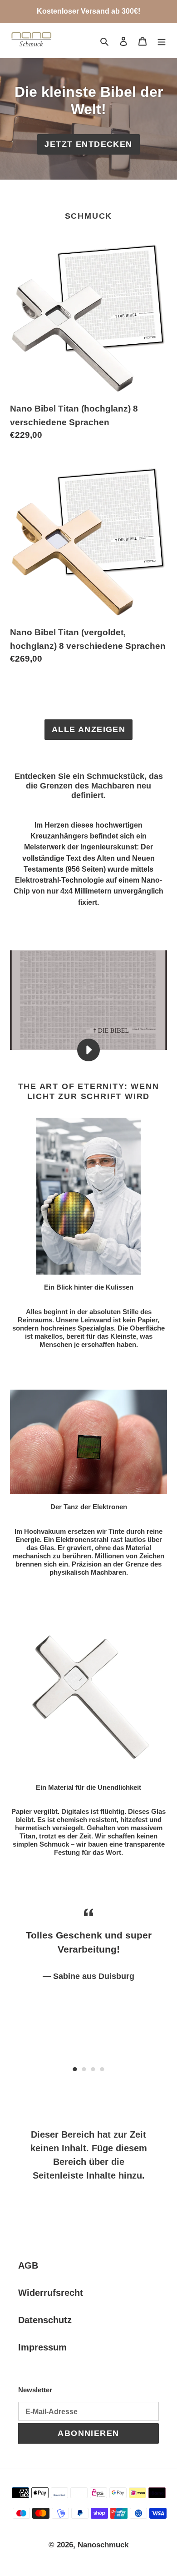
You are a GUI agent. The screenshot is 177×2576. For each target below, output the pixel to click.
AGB (28, 2265)
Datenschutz (45, 2320)
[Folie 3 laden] (93, 2069)
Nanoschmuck (103, 2545)
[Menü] (162, 40)
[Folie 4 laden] (102, 2069)
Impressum (42, 2347)
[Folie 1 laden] (75, 2069)
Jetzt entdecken (88, 144)
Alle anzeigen (89, 729)
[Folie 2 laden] (84, 2069)
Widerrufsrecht (51, 2293)
